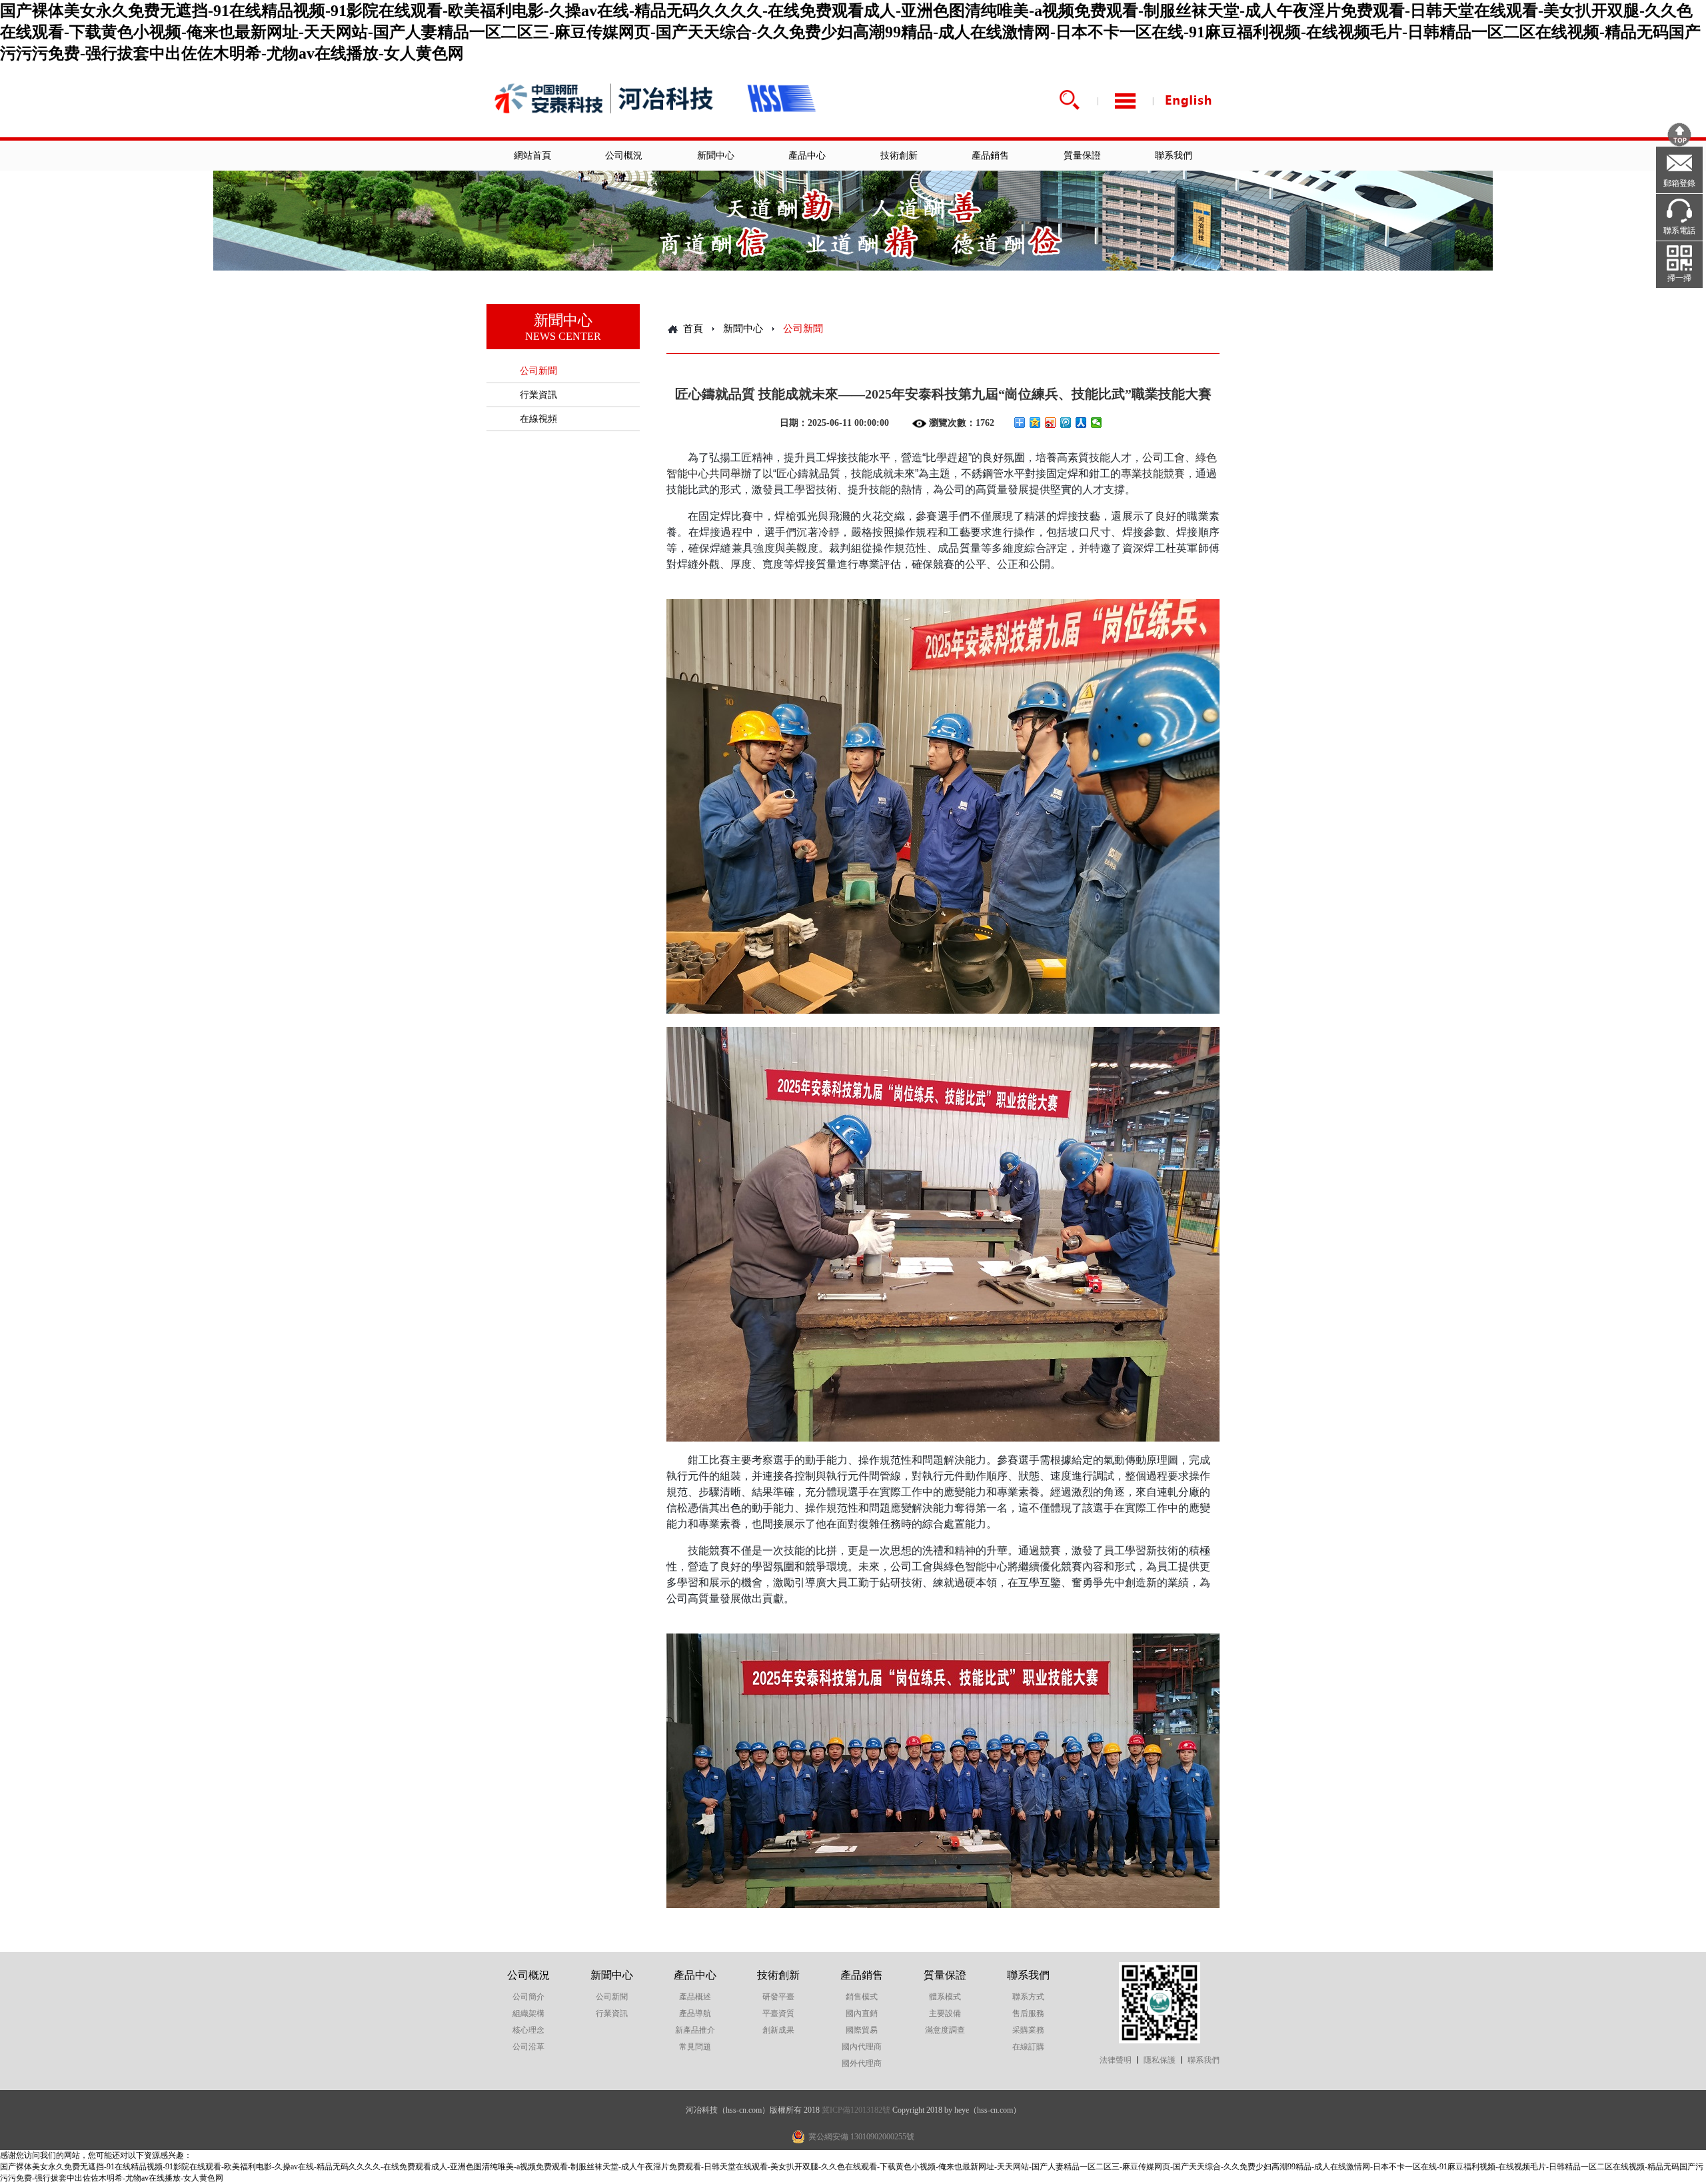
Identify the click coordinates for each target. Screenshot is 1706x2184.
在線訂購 (1028, 2047)
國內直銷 (862, 2013)
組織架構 (528, 2013)
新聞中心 (716, 156)
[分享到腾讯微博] (1066, 423)
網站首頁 (532, 156)
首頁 (693, 329)
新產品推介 (695, 2030)
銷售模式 (862, 1997)
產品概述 (695, 1997)
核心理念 (528, 2030)
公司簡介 (528, 1997)
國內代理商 (862, 2047)
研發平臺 (778, 1997)
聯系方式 (1028, 1997)
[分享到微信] (1097, 423)
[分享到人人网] (1081, 423)
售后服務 (1028, 2013)
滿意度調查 (945, 2030)
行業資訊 (538, 395)
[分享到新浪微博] (1051, 423)
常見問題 (695, 2047)
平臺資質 (778, 2013)
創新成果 (778, 2030)
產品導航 (695, 2013)
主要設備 (945, 2013)
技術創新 (899, 156)
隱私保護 (1160, 2060)
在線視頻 (538, 419)
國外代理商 (862, 2063)
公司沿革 (528, 2047)
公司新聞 (538, 371)
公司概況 (624, 156)
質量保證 (1082, 156)
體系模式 (945, 1997)
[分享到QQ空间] (1035, 423)
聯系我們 (1174, 156)
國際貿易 (862, 2030)
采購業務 (1028, 2030)
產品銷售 (990, 156)
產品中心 (807, 156)
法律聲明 (1116, 2060)
